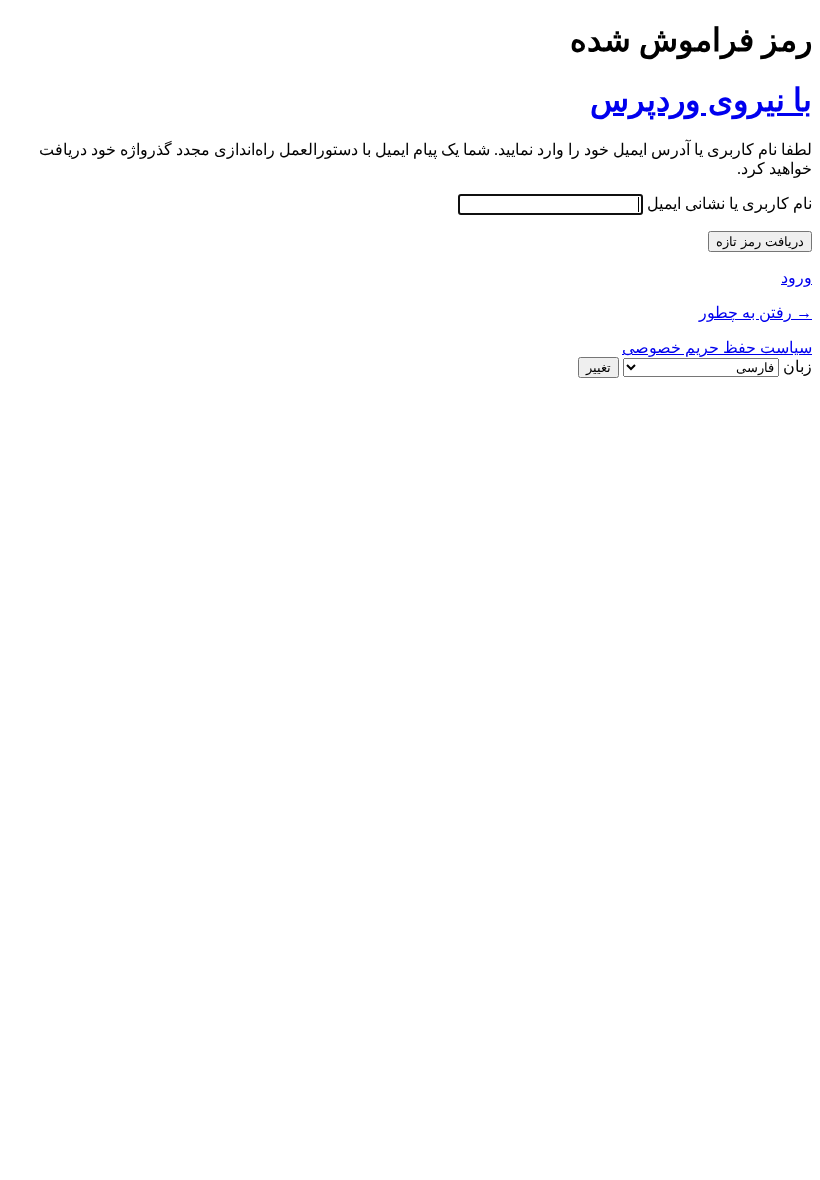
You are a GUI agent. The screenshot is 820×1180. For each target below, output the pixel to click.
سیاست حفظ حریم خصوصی (717, 347)
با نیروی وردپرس (701, 100)
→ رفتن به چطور (755, 312)
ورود (796, 277)
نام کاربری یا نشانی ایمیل (729, 203)
